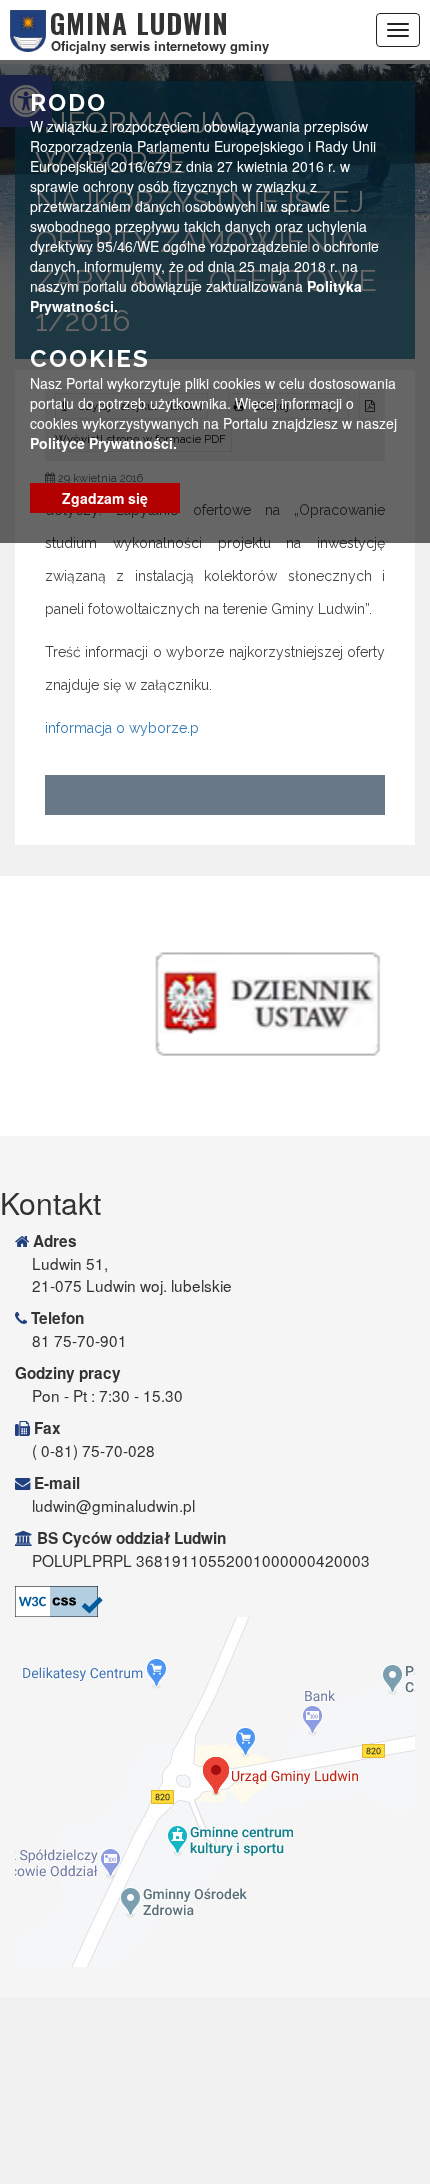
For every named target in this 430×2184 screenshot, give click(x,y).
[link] (215, 1601)
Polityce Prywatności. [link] (103, 443)
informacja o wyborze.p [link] (122, 728)
